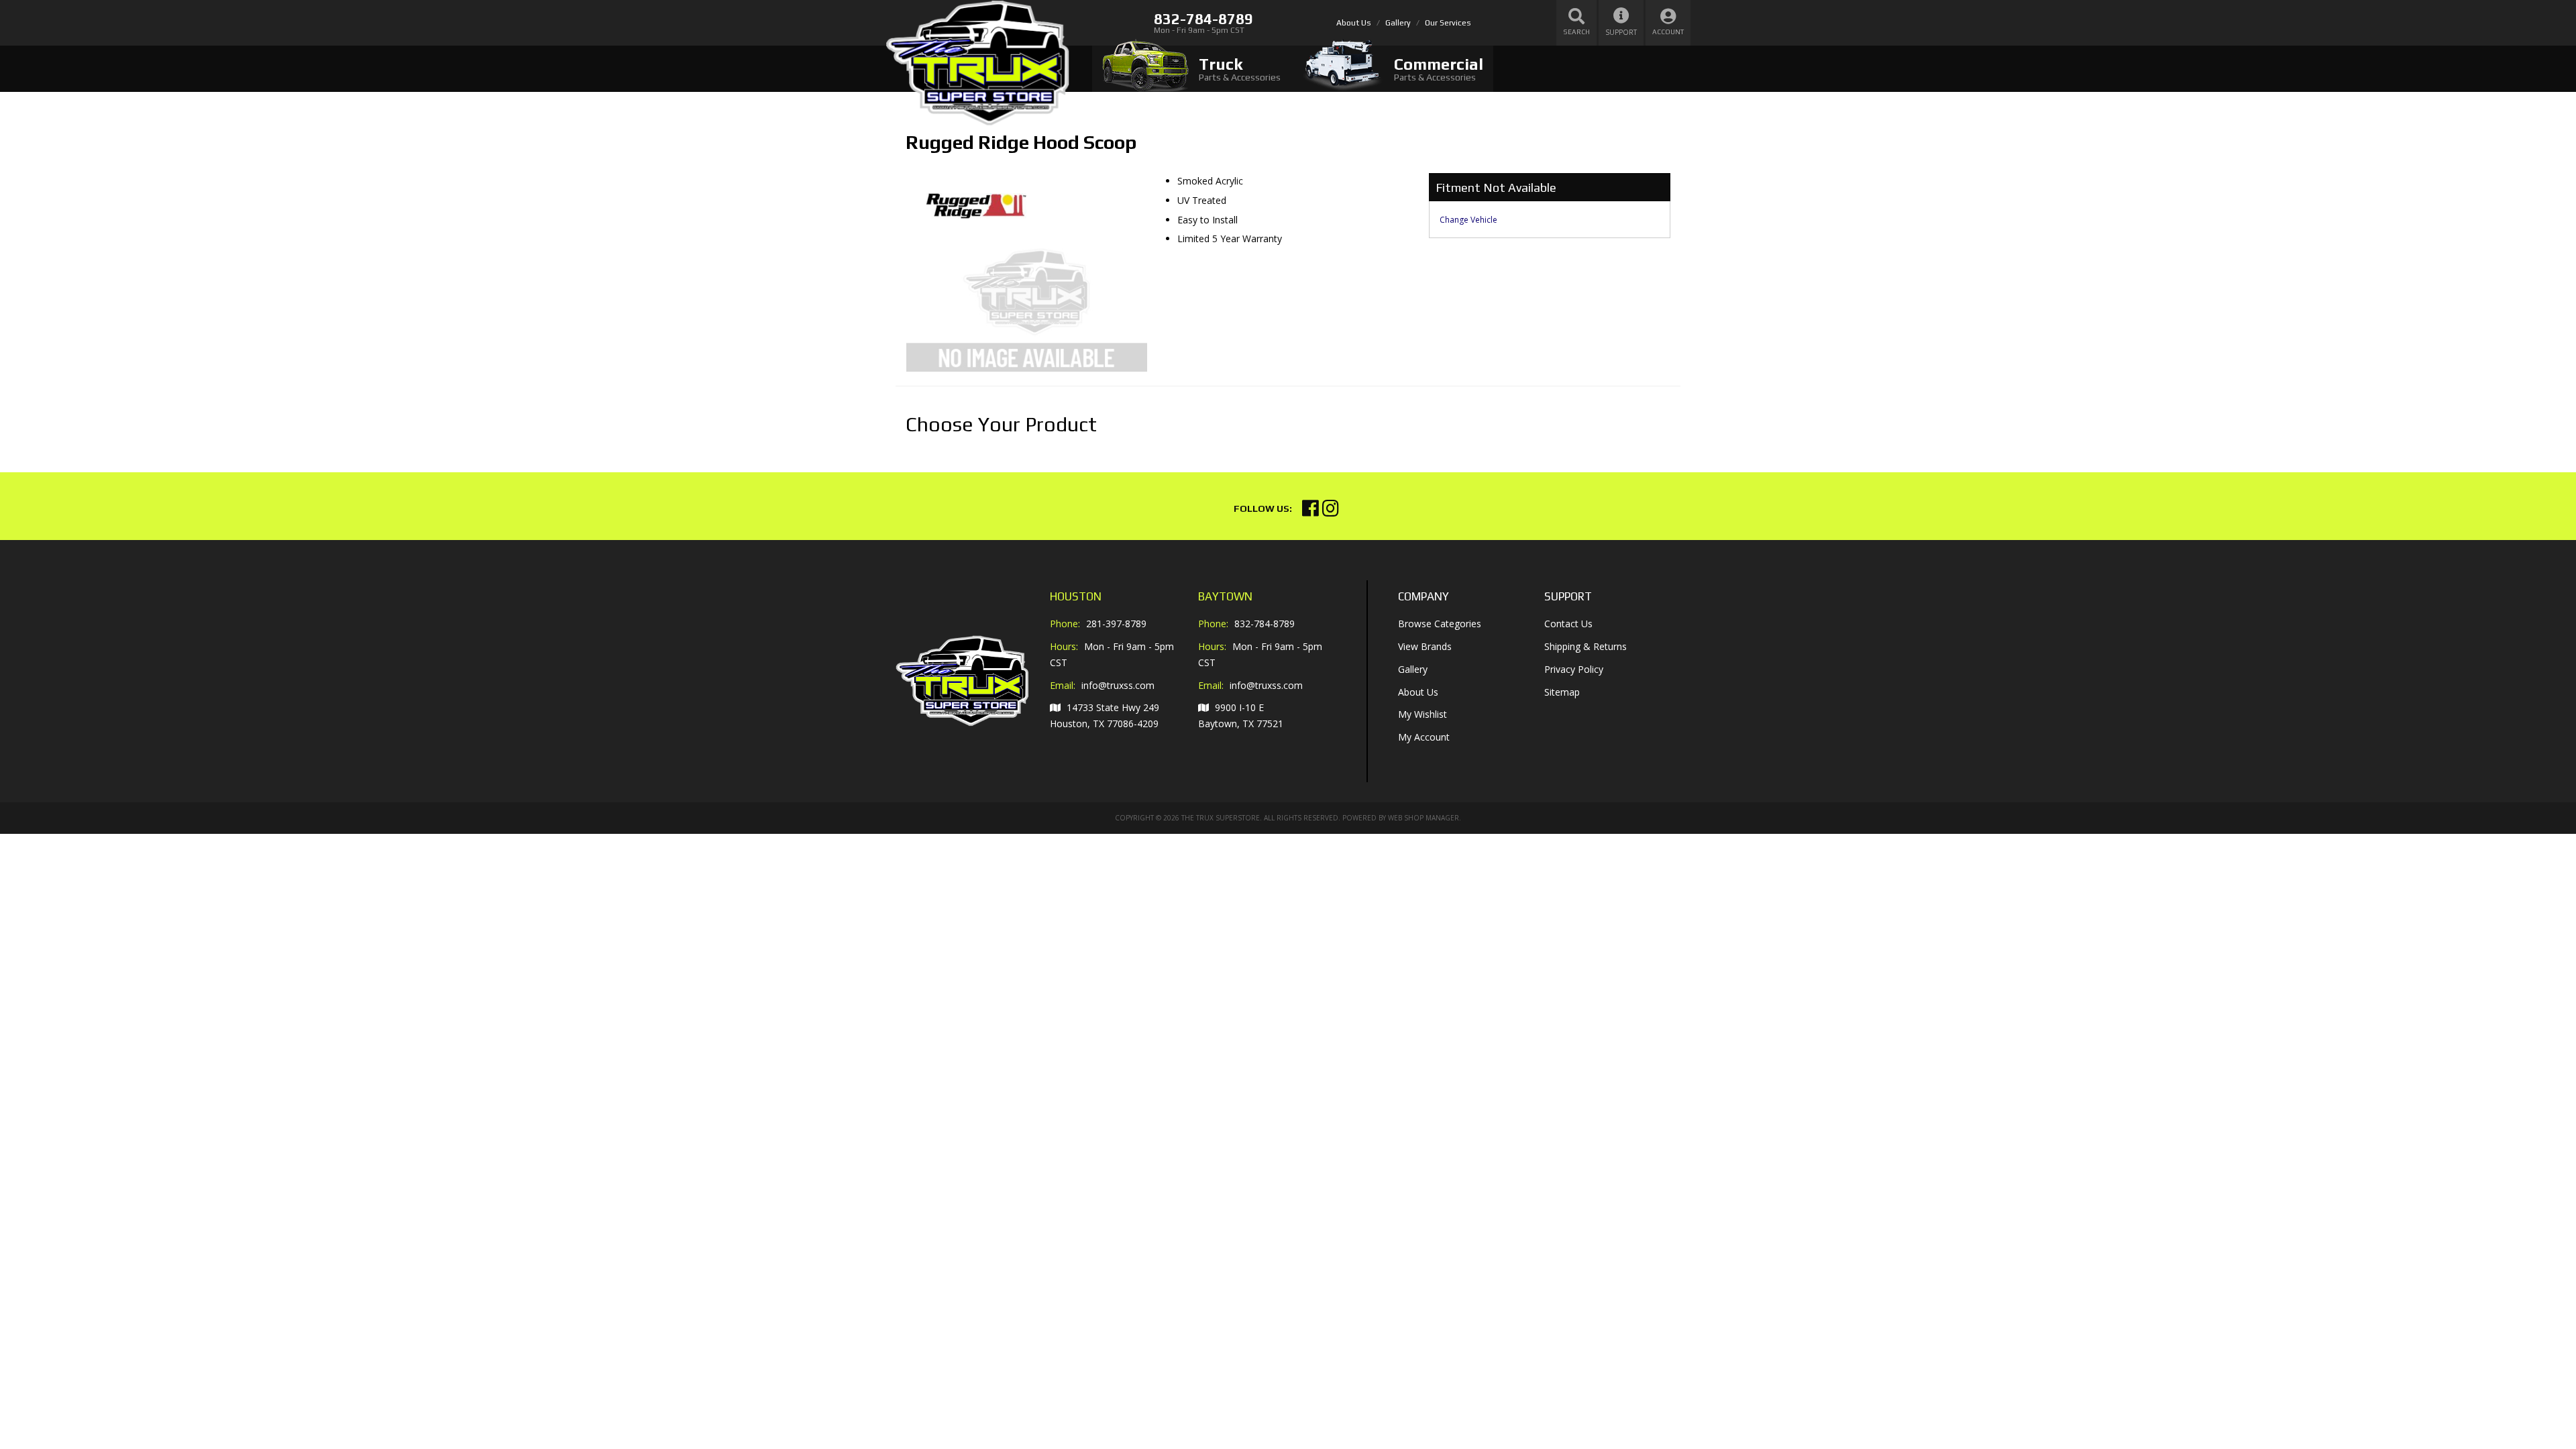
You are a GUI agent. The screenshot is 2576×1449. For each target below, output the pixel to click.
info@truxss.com (1118, 686)
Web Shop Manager (1424, 818)
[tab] (1191, 69)
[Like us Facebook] (1310, 512)
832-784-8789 (1265, 624)
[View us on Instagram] (1331, 512)
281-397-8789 (1116, 624)
